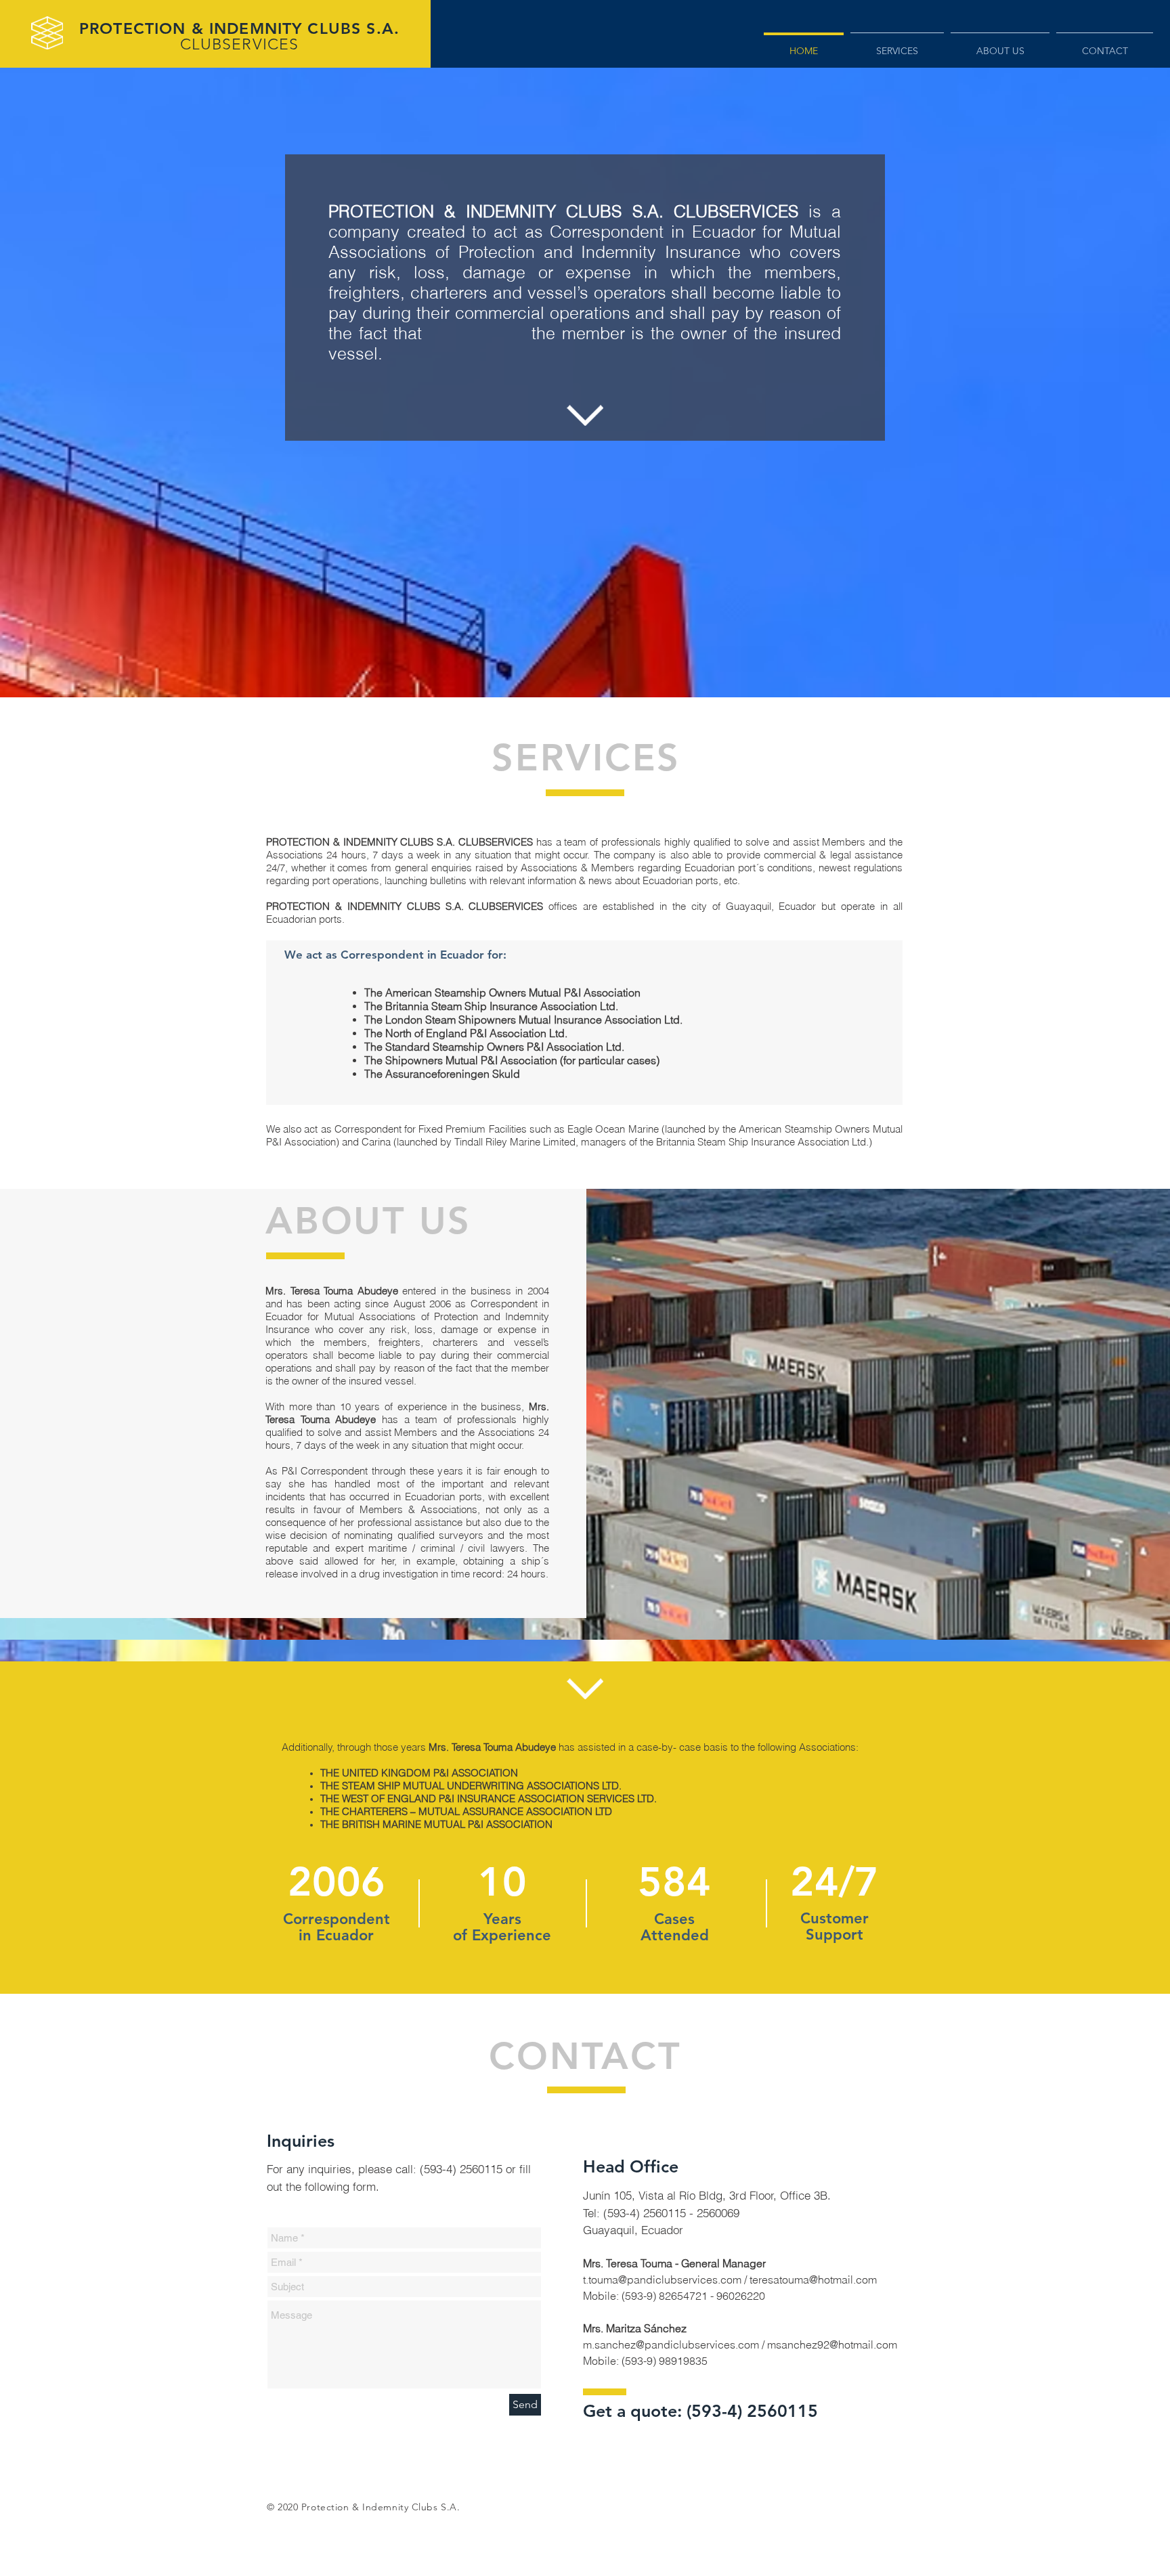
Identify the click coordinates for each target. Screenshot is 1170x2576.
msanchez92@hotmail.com (832, 2344)
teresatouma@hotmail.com (813, 2279)
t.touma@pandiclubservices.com (662, 2279)
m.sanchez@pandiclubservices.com (671, 2344)
